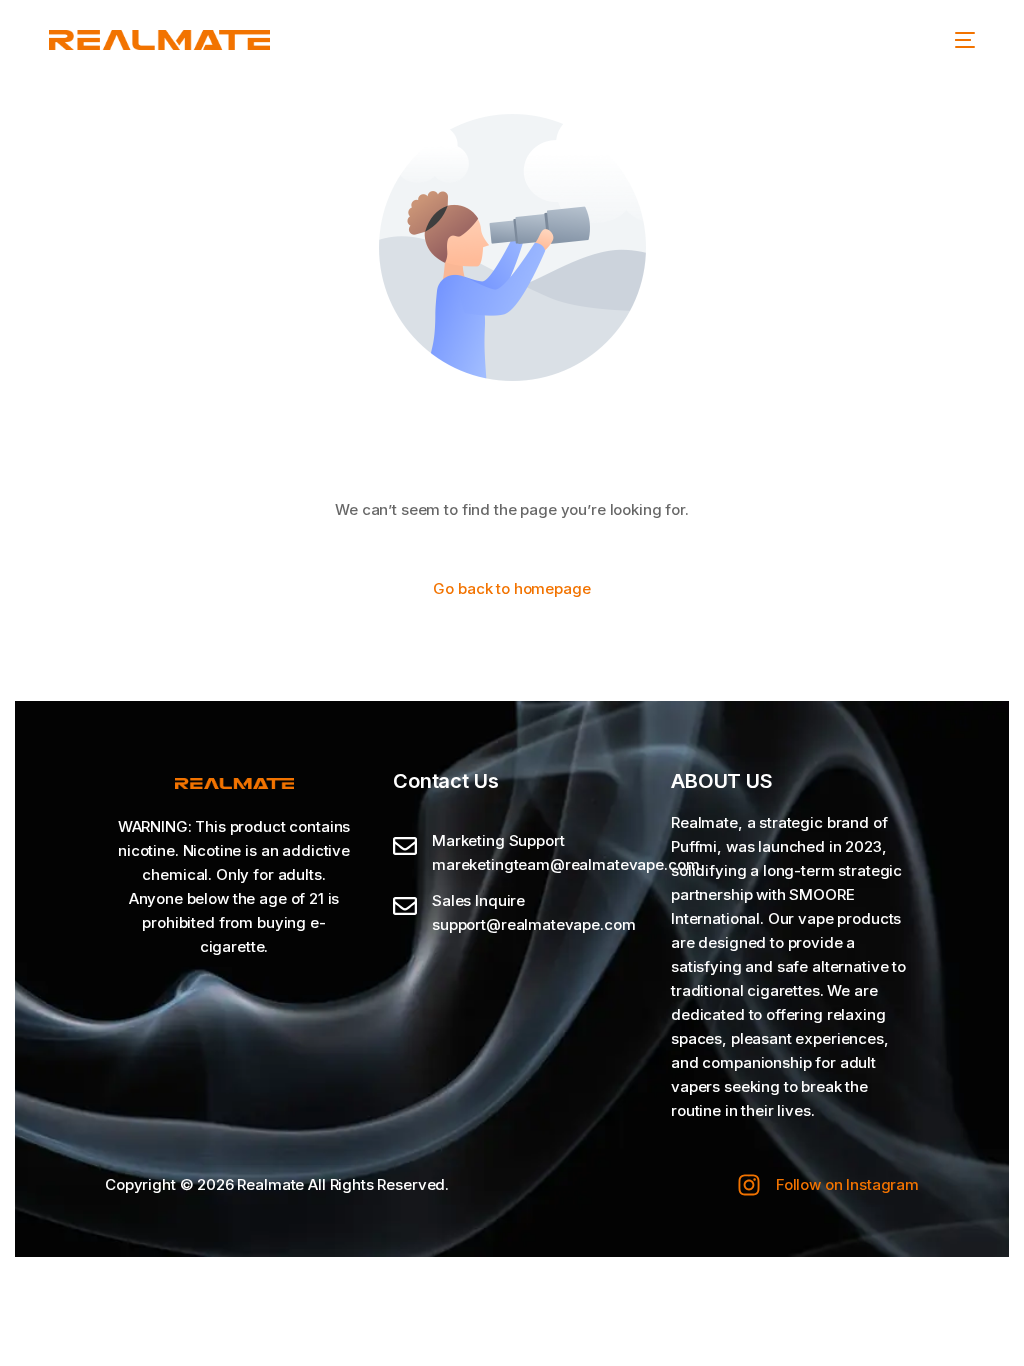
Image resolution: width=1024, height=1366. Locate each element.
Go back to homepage (511, 588)
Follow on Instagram (847, 1184)
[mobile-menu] (965, 40)
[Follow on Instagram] (749, 1185)
